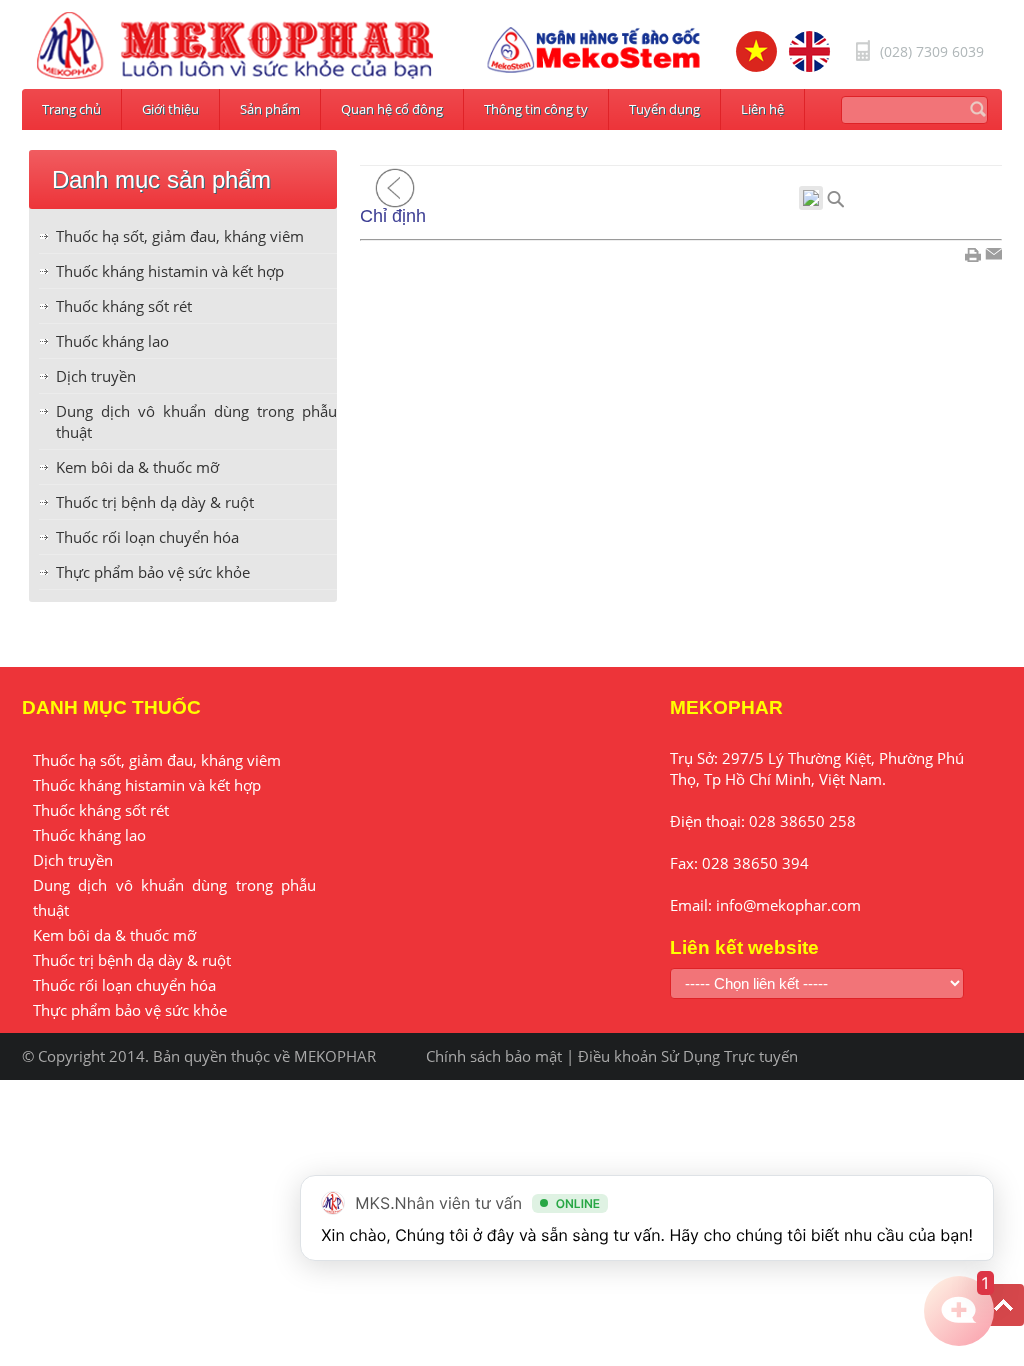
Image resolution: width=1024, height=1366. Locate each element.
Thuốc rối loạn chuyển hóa (147, 537)
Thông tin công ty (536, 109)
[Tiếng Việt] (756, 51)
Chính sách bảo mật (494, 1056)
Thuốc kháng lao (112, 341)
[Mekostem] (594, 50)
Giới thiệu (170, 109)
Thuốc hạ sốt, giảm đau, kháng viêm (180, 236)
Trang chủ (71, 109)
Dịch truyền (96, 376)
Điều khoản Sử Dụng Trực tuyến (688, 1056)
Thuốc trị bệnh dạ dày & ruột (155, 502)
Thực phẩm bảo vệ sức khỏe (153, 572)
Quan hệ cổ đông (392, 109)
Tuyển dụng (664, 109)
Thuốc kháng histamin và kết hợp (170, 271)
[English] (809, 51)
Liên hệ (762, 109)
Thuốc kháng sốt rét (124, 306)
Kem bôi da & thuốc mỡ (137, 467)
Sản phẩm (270, 109)
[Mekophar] (235, 46)
